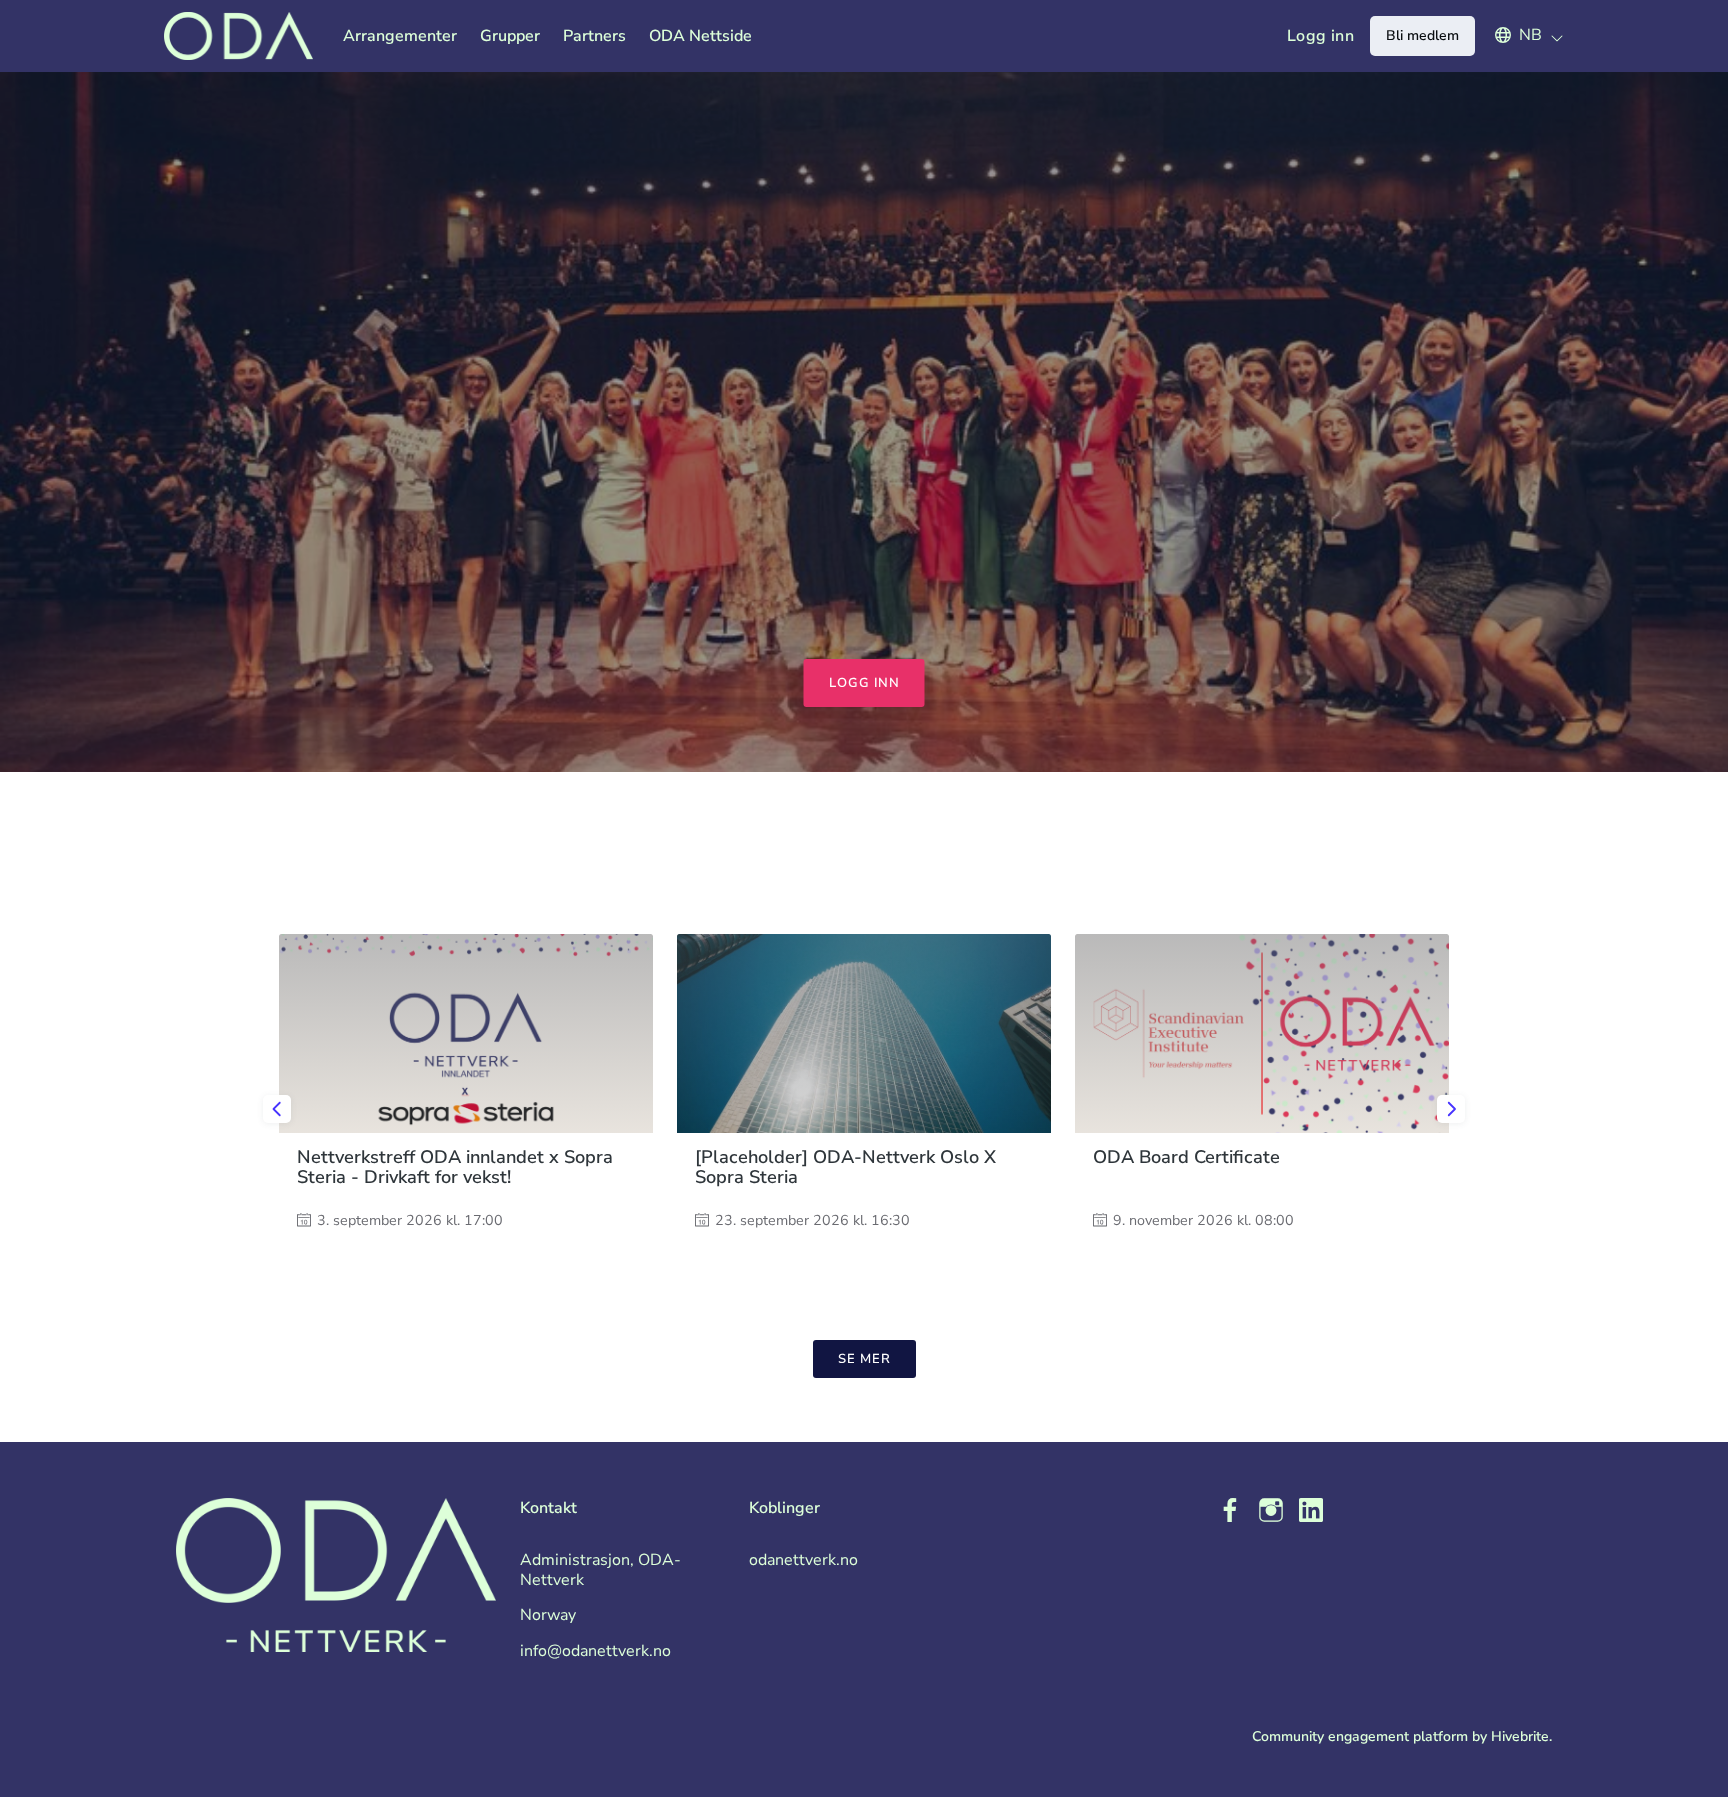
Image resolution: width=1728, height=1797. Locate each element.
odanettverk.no (803, 1560)
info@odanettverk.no (595, 1651)
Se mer (864, 1359)
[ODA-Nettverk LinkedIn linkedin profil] (1311, 1511)
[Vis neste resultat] (1451, 1109)
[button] (1519, 35)
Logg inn (1320, 36)
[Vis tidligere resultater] (277, 1109)
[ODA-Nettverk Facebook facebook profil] (1231, 1511)
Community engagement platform (1360, 1736)
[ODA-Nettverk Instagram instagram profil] (1271, 1511)
